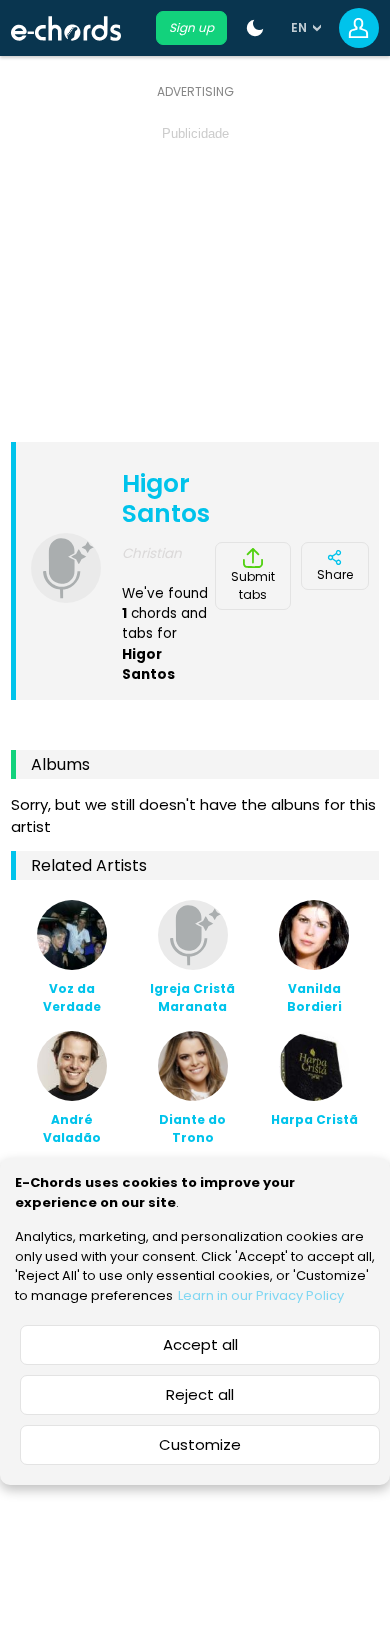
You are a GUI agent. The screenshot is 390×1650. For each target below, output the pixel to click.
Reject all (200, 1394)
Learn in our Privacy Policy (261, 1295)
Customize (200, 1444)
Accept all (200, 1344)
